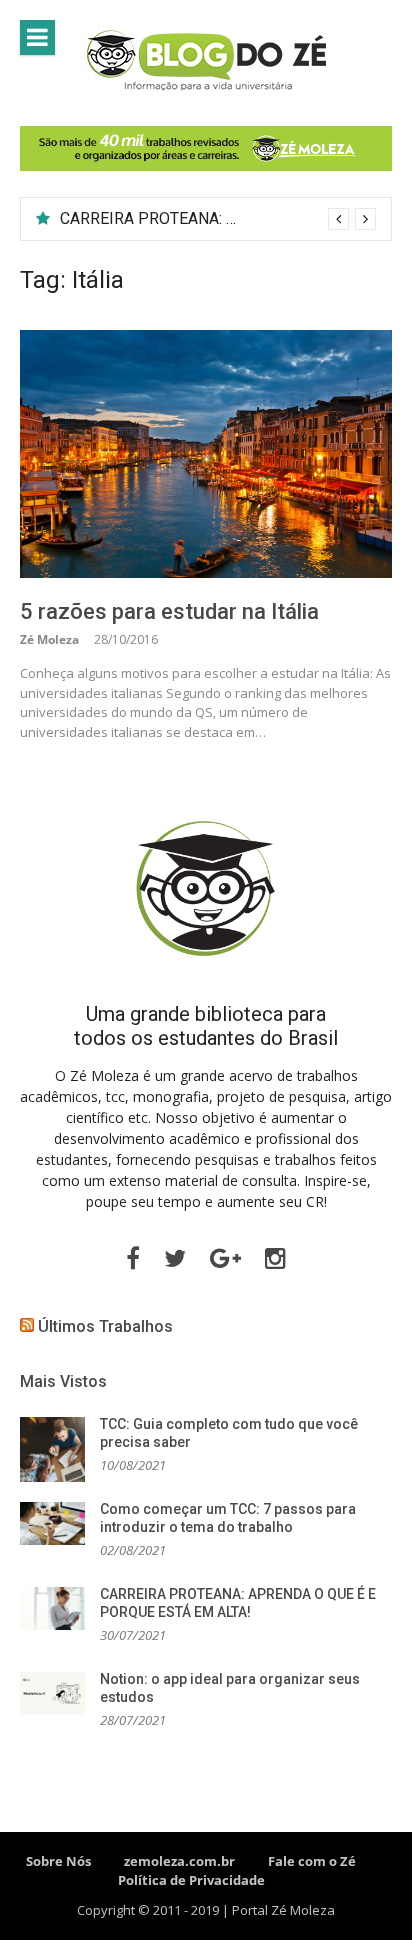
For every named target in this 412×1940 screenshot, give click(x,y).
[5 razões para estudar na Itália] (206, 454)
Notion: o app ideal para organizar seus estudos (227, 218)
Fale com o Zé (312, 1861)
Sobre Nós (58, 1861)
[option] (218, 219)
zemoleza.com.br (179, 1861)
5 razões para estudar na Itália (169, 611)
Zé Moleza (49, 639)
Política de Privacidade (191, 1880)
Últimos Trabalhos (105, 1326)
